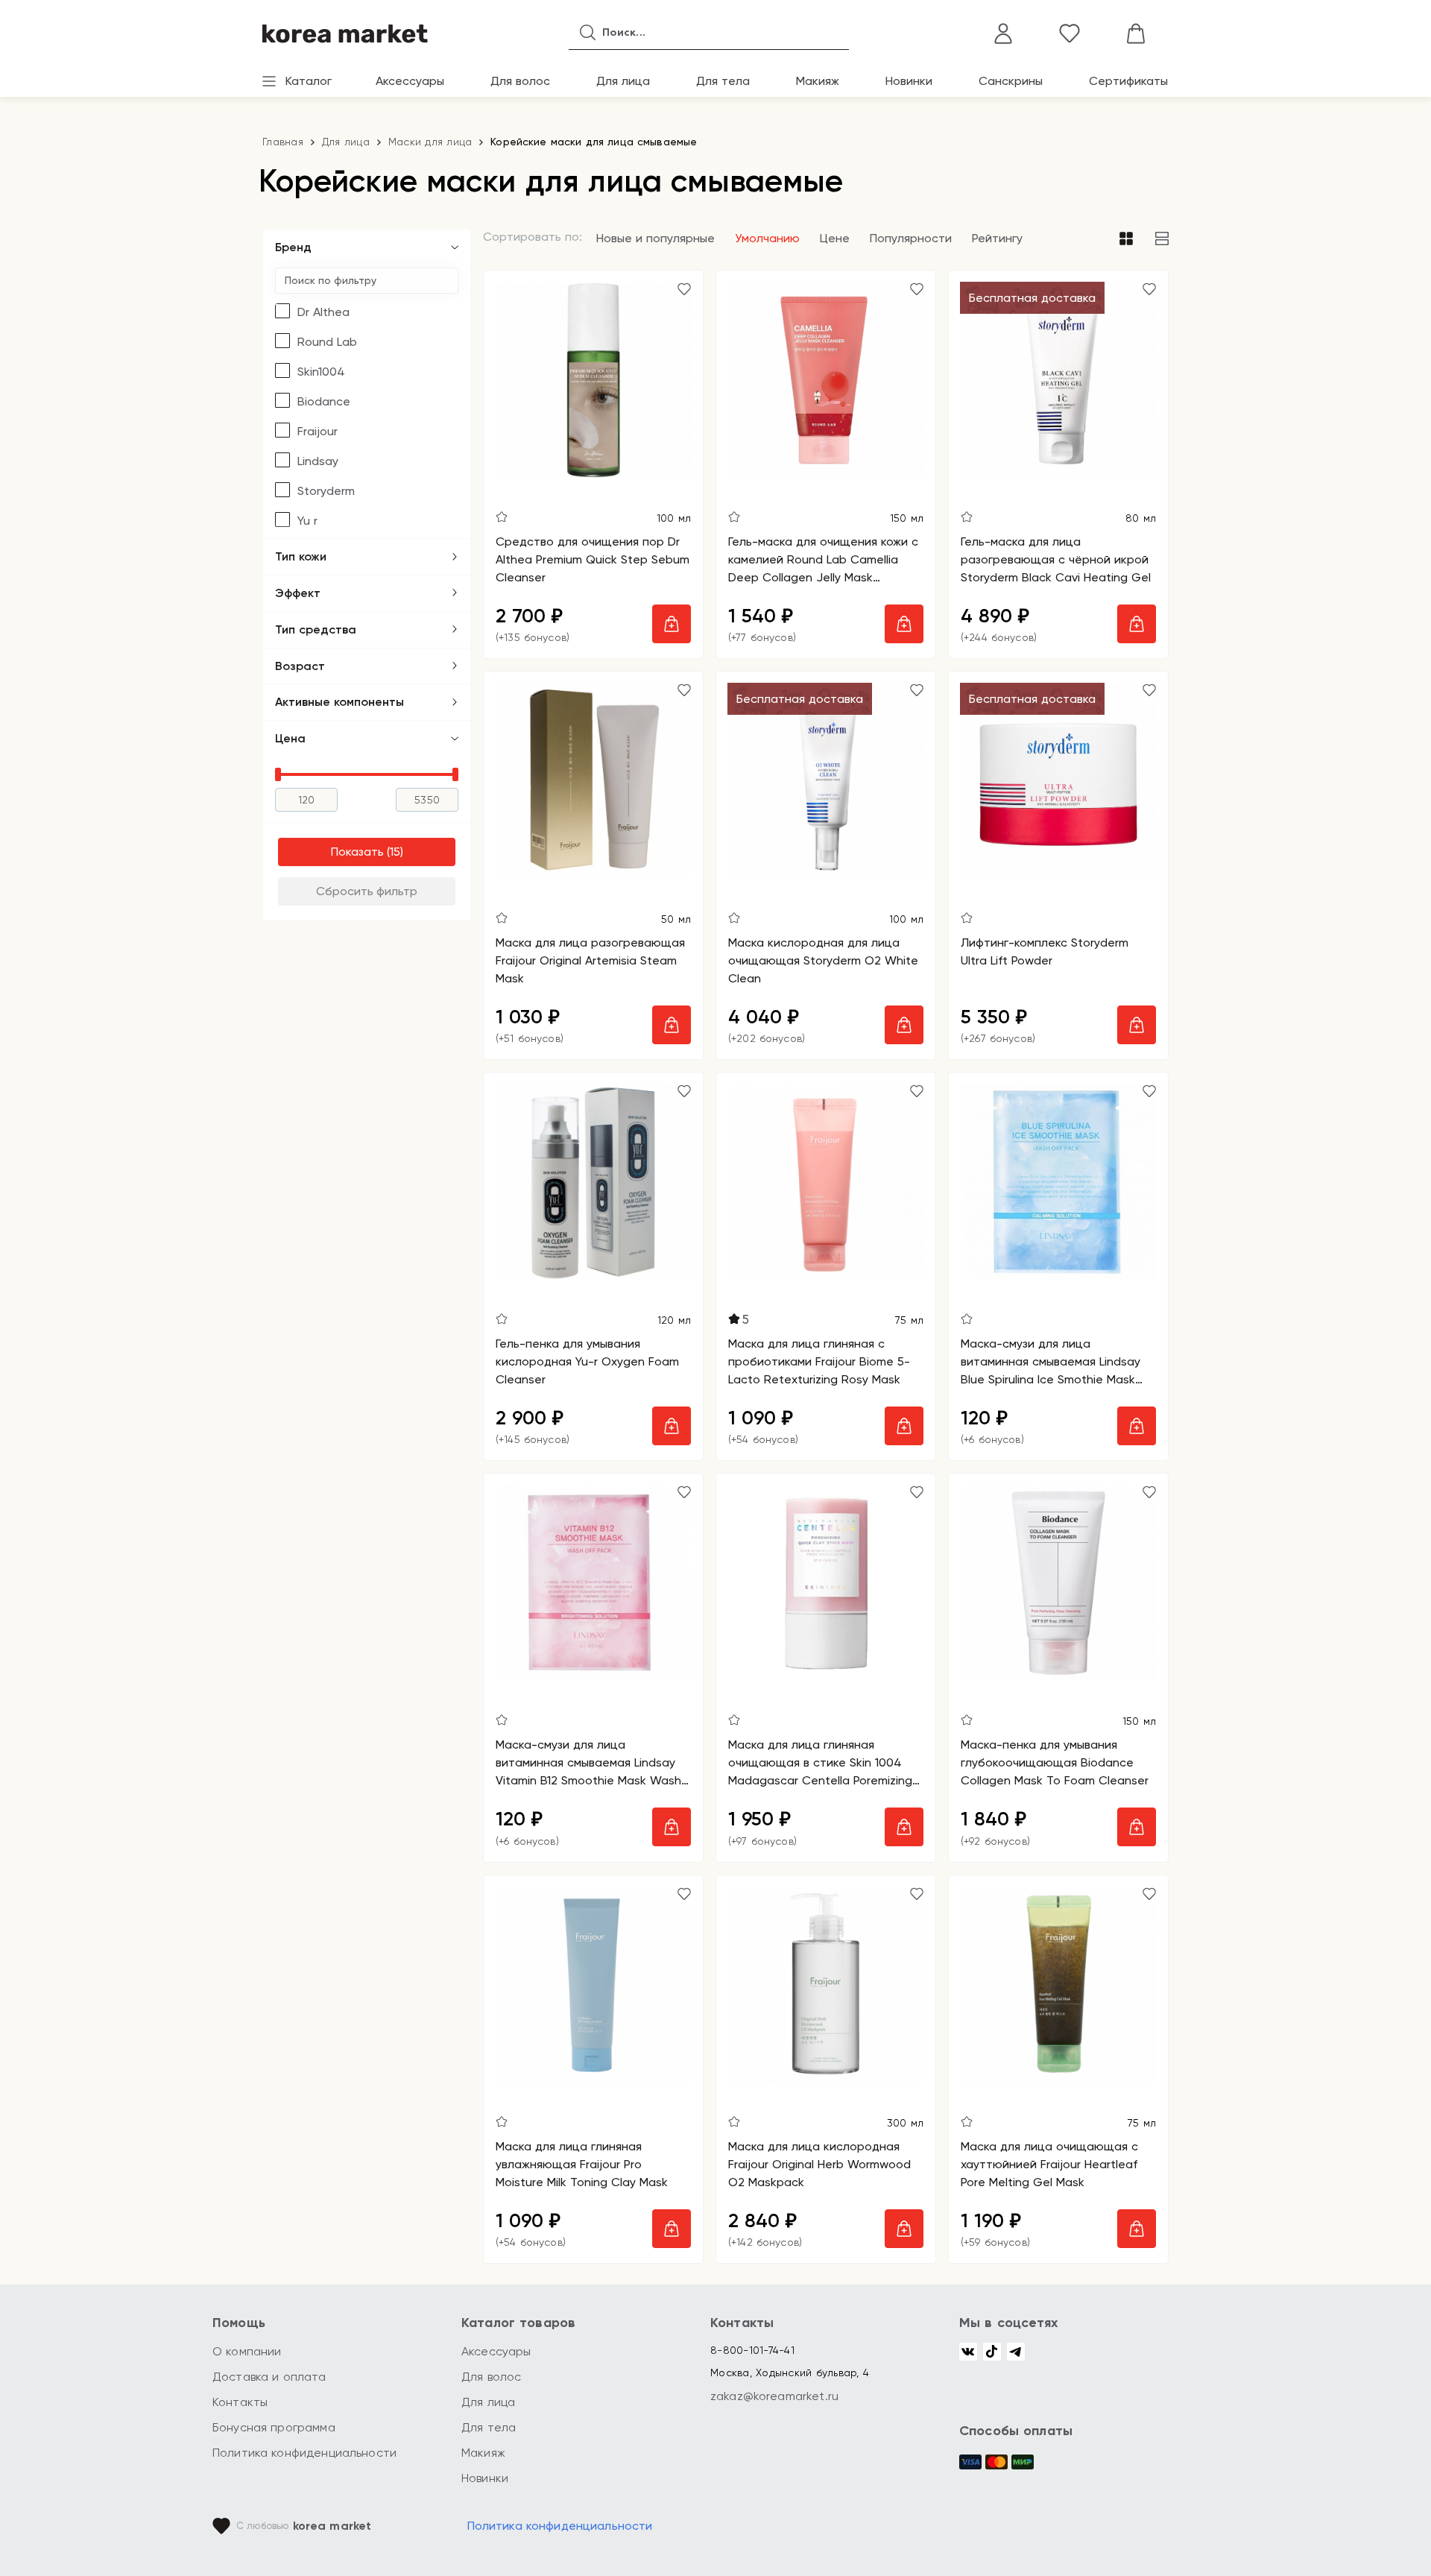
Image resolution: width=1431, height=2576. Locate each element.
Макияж (818, 81)
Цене (835, 238)
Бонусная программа (274, 2427)
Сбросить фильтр (367, 891)
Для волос (520, 81)
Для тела (723, 81)
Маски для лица (430, 142)
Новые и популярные (656, 238)
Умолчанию (767, 238)
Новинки (909, 81)
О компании (247, 2351)
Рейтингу (997, 238)
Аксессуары (410, 81)
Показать (357, 852)
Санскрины (1011, 81)
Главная (283, 142)
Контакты (240, 2402)
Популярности (911, 238)
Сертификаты (1128, 81)
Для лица (623, 81)
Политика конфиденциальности (304, 2453)
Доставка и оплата (269, 2377)
